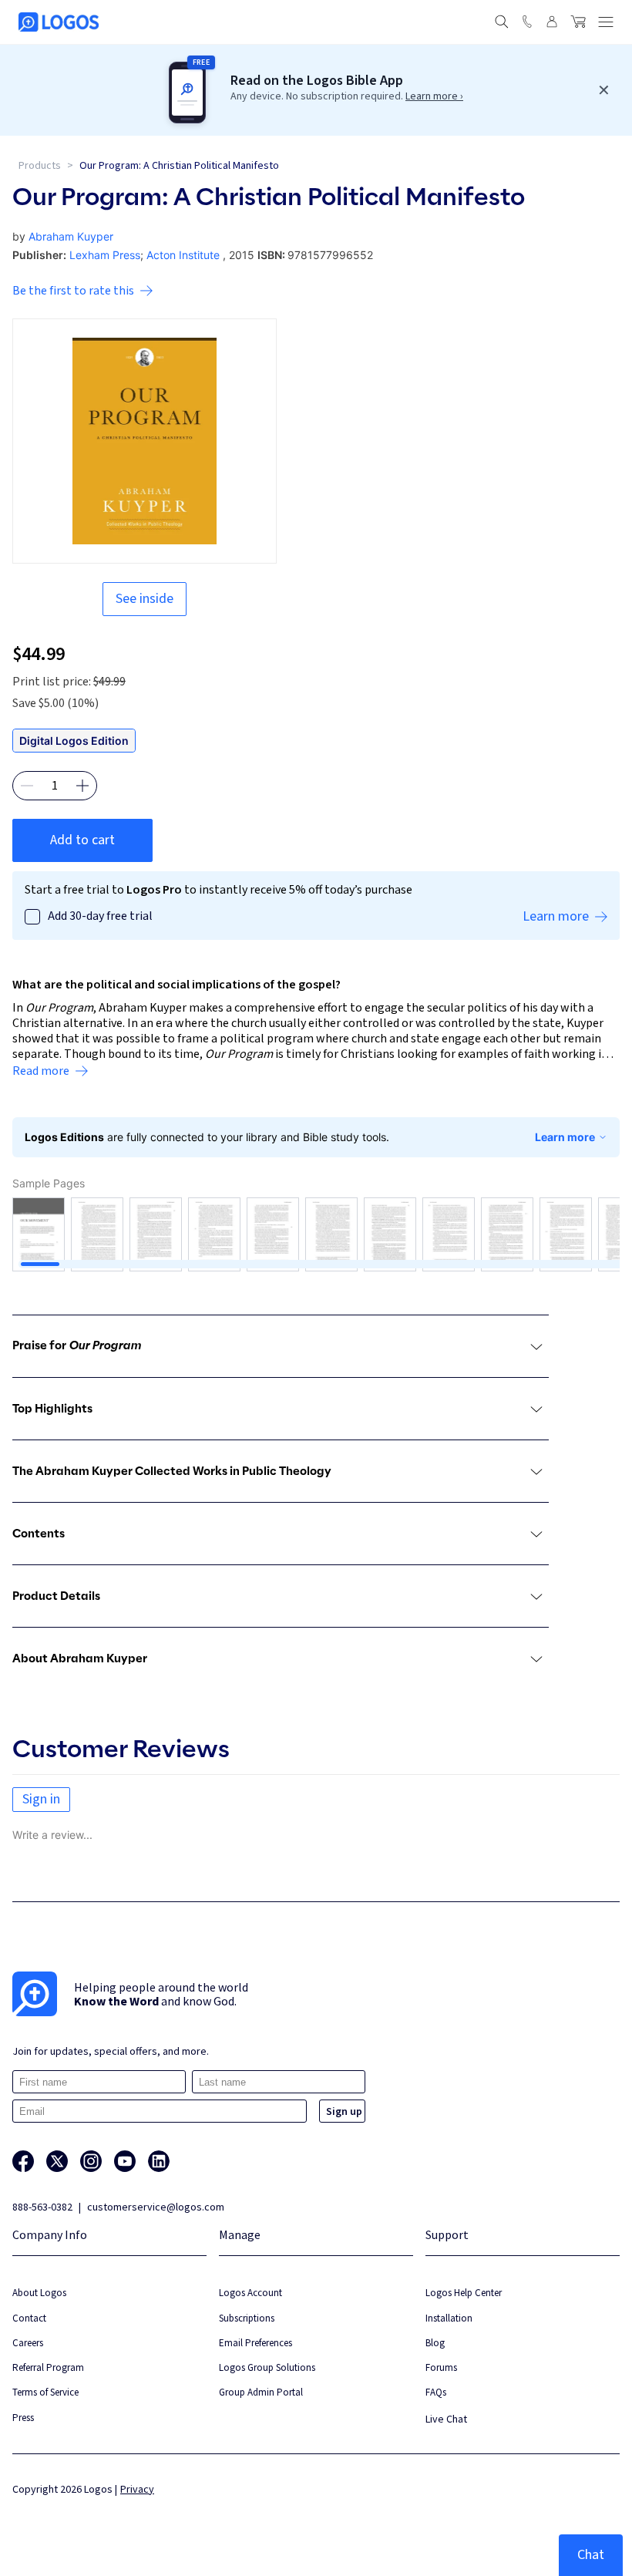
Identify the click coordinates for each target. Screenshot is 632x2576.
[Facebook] (23, 2161)
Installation (449, 2318)
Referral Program (48, 2367)
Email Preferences (255, 2343)
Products (40, 166)
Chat (591, 2555)
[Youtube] (125, 2161)
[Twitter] (57, 2161)
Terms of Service (45, 2392)
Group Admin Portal (261, 2392)
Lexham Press (105, 255)
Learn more (565, 1137)
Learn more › (434, 96)
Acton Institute (183, 255)
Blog (435, 2343)
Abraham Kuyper (71, 236)
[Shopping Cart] (578, 22)
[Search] (502, 22)
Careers (28, 2343)
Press (23, 2418)
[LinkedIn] (159, 2161)
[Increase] (82, 786)
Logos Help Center (464, 2293)
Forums (441, 2367)
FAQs (436, 2392)
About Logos (39, 2293)
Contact (29, 2318)
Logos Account (250, 2293)
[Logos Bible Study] (59, 22)
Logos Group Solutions (267, 2367)
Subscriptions (247, 2318)
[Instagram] (91, 2161)
